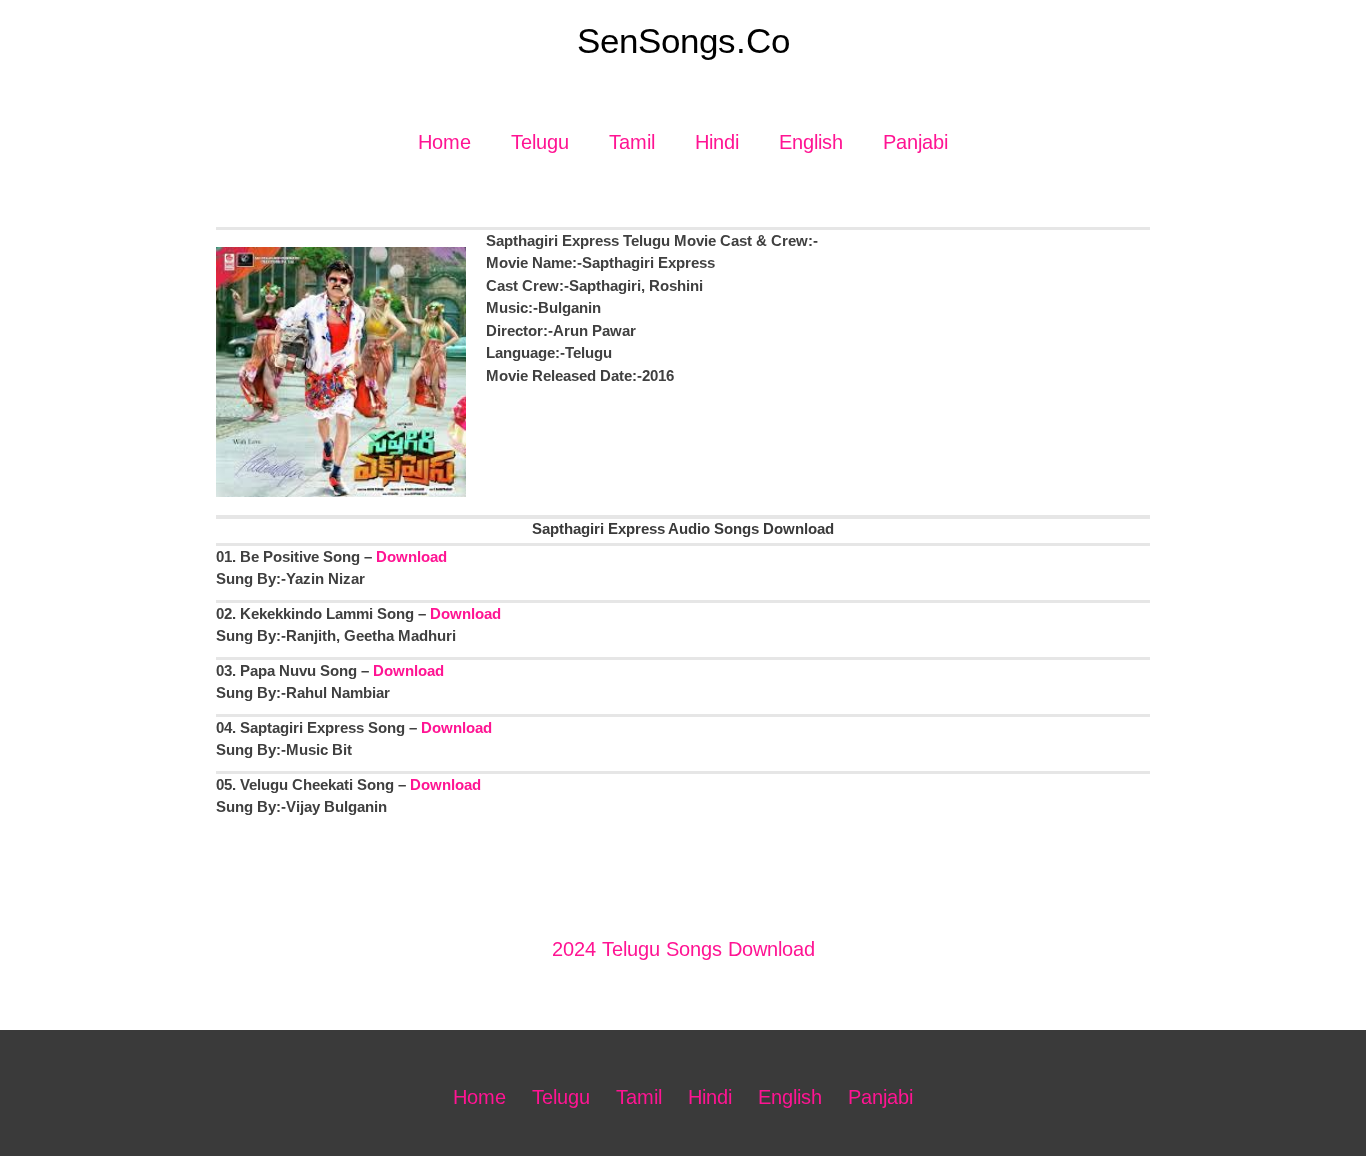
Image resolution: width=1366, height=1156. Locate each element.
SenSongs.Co (683, 40)
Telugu (540, 142)
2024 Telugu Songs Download (683, 949)
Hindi (717, 142)
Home (444, 142)
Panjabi (915, 142)
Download (411, 556)
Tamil (632, 142)
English (811, 142)
